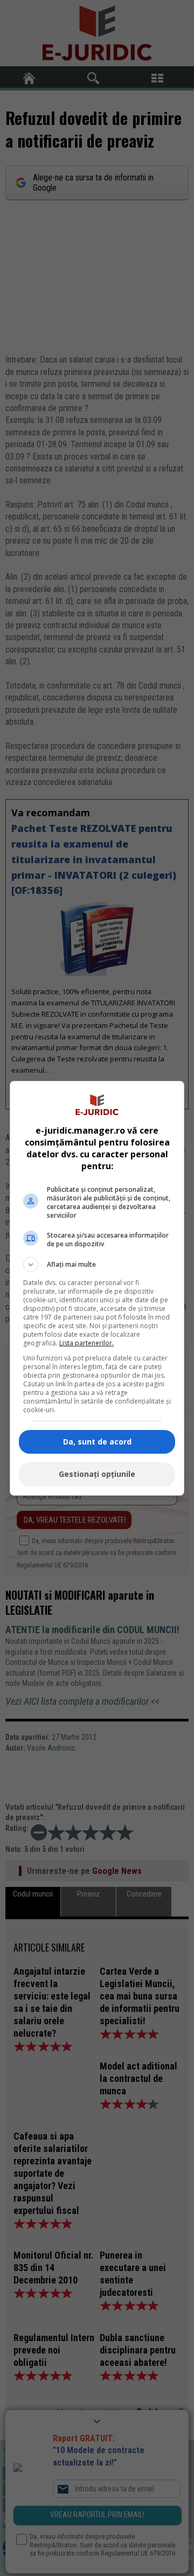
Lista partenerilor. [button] (86, 1343)
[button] (97, 1265)
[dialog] (97, 1288)
